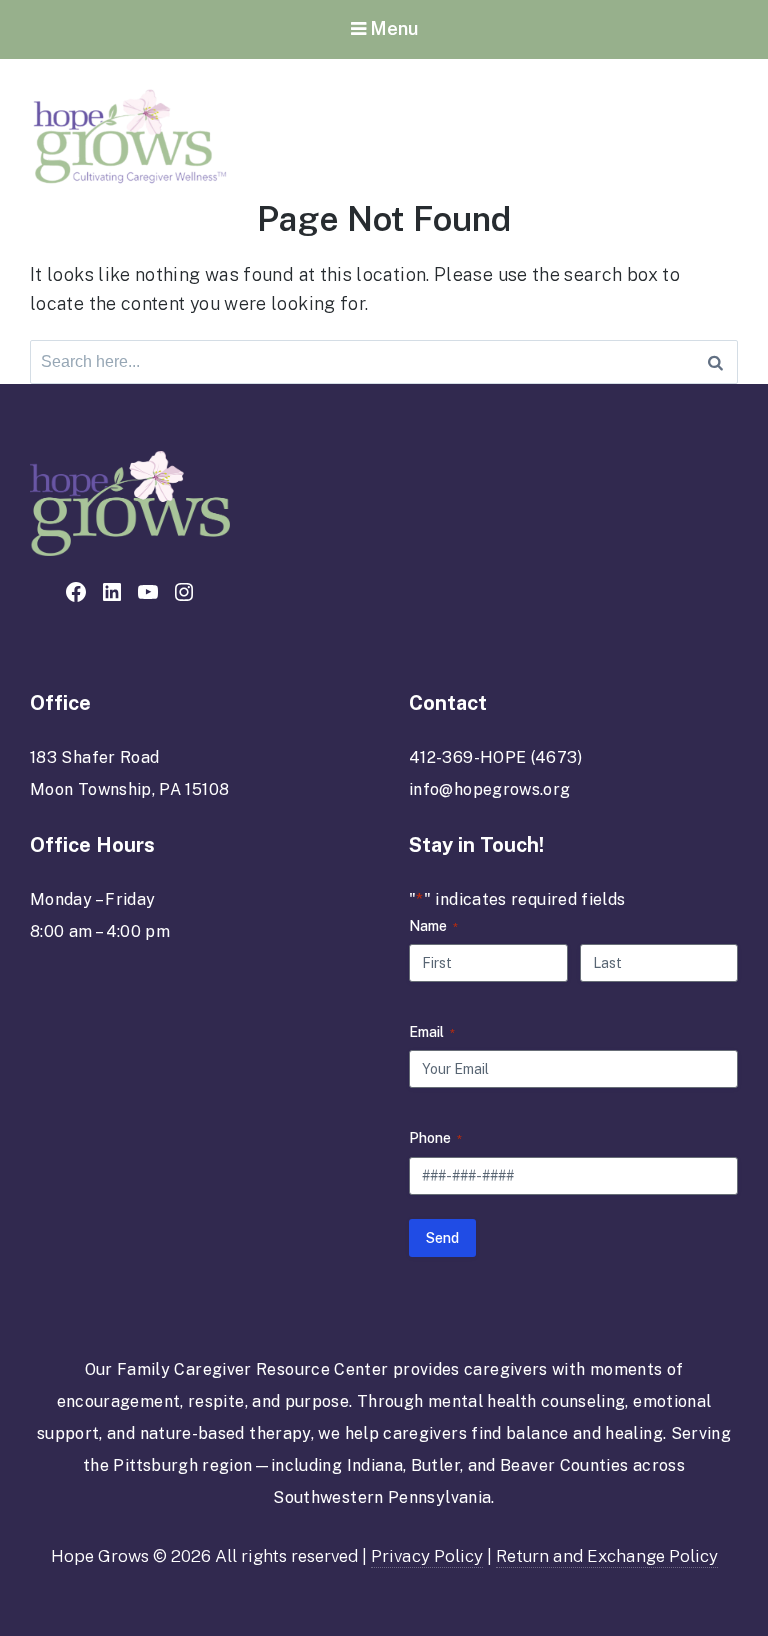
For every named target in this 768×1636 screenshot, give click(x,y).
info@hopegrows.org (489, 789)
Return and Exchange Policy (607, 1556)
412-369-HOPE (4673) (496, 757)
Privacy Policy (427, 1556)
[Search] (715, 362)
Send (442, 1238)
